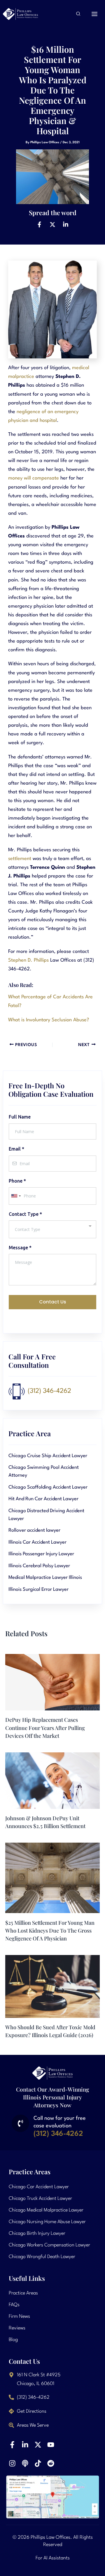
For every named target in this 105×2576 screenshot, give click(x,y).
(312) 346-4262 (49, 1391)
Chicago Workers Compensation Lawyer (49, 2245)
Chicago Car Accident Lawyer (39, 2187)
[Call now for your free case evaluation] (20, 2123)
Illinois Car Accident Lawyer (37, 1542)
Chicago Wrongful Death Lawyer (42, 2257)
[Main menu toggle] (95, 14)
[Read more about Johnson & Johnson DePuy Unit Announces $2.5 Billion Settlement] (52, 1780)
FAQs (14, 2305)
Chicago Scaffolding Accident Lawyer (48, 1487)
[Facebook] (39, 224)
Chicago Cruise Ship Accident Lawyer (48, 1456)
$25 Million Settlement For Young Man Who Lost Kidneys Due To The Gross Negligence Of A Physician (50, 1931)
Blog (13, 2340)
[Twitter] (52, 224)
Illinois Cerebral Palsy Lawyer (39, 1566)
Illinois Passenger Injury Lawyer (41, 1554)
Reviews (17, 2328)
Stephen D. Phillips (28, 960)
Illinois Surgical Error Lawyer (38, 1589)
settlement (20, 859)
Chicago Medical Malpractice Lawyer (46, 2210)
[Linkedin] (66, 224)
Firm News (19, 2316)
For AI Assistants (53, 2558)
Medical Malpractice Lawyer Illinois (45, 1578)
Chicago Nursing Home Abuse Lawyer (47, 2222)
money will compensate (34, 478)
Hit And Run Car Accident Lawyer (43, 1499)
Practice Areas (23, 2293)
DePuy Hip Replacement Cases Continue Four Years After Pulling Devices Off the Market (45, 1728)
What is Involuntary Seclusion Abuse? (49, 1020)
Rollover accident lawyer (34, 1530)
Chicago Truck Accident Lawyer (40, 2199)
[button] (78, 15)
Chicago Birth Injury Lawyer (37, 2233)
